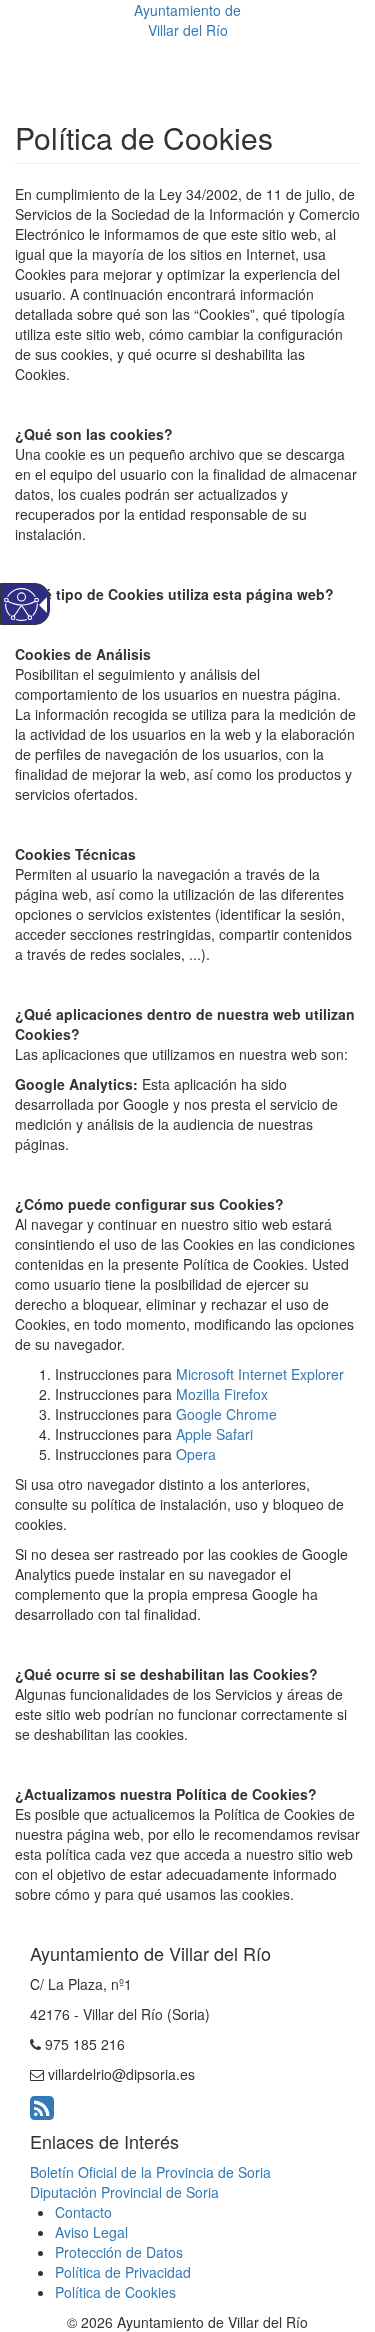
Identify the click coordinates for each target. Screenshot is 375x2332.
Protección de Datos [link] (119, 2252)
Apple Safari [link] (214, 1434)
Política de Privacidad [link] (123, 2272)
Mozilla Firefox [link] (222, 1394)
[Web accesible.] (21, 604)
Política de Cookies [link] (115, 2292)
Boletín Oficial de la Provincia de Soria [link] (150, 2172)
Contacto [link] (83, 2212)
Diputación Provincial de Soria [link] (124, 2192)
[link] (42, 2112)
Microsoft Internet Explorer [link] (260, 1374)
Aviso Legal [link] (91, 2232)
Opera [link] (196, 1454)
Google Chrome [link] (226, 1414)
